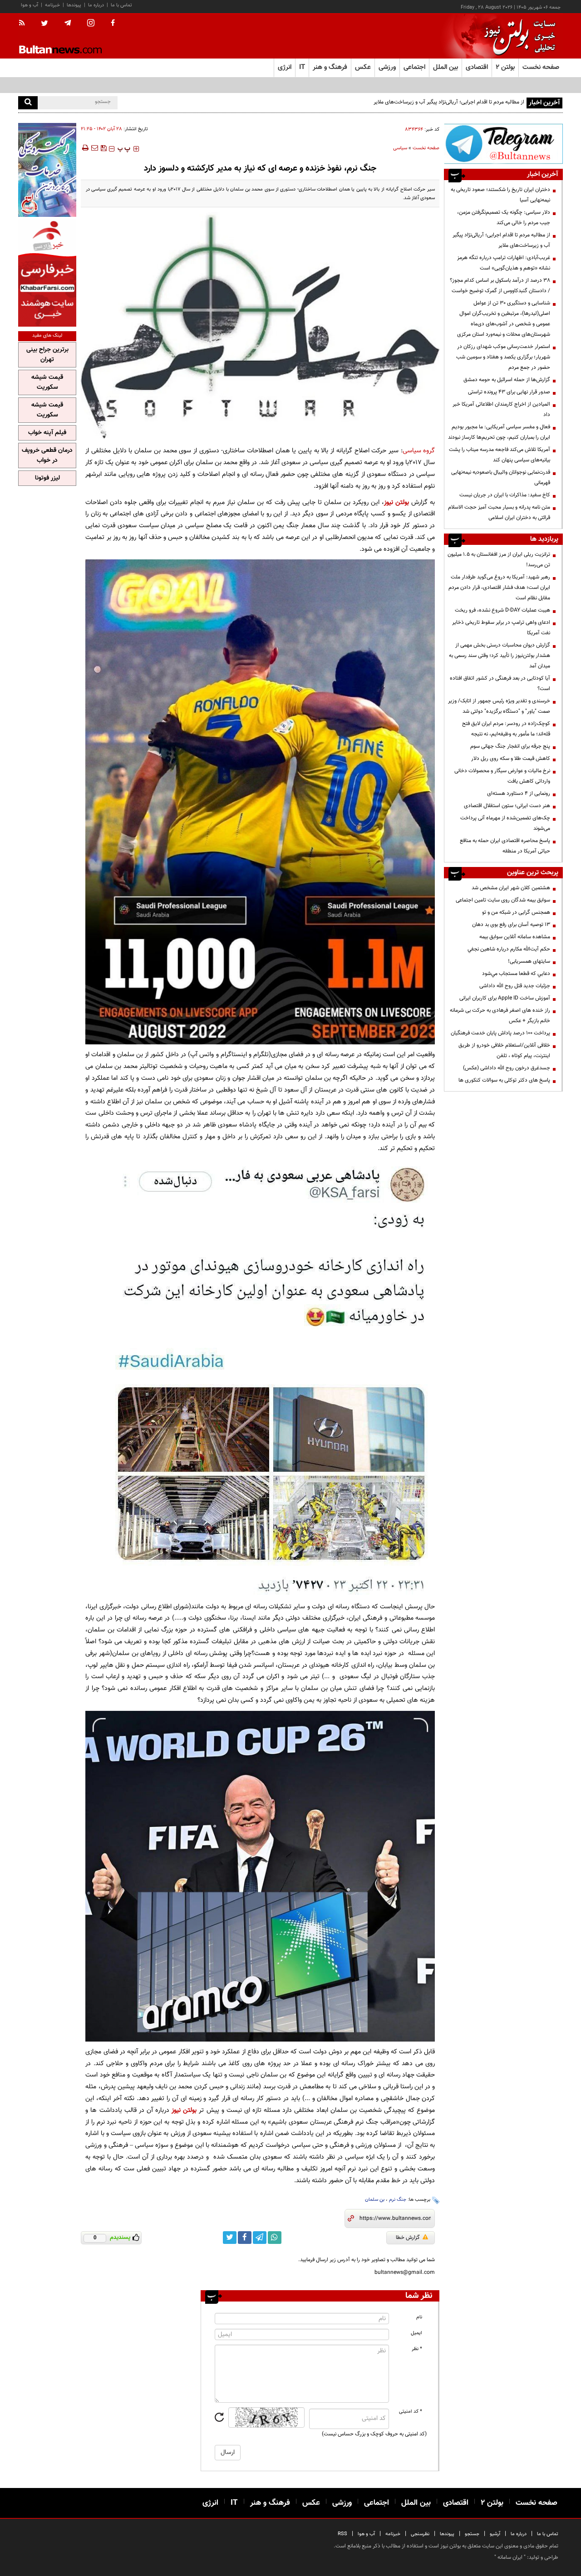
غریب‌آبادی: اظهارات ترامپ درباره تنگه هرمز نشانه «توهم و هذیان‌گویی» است (442, 102)
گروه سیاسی (419, 451)
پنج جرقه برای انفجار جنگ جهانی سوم (510, 746)
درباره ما (96, 5)
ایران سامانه (510, 2557)
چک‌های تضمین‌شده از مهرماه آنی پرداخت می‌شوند (505, 823)
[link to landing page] (517, 36)
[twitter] (44, 24)
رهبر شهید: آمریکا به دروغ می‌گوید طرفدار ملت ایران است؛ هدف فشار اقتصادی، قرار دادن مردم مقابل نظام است (499, 588)
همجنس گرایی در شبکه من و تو (516, 912)
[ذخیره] (103, 148)
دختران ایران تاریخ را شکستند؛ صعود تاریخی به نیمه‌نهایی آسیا (500, 195)
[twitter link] (230, 2238)
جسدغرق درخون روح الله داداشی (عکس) (507, 1068)
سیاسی (400, 148)
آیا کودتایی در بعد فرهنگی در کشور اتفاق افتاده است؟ (500, 683)
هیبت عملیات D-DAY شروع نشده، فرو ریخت (502, 610)
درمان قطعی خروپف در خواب (47, 455)
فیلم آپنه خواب (47, 433)
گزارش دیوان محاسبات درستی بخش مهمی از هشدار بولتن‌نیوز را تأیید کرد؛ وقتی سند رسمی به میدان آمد (500, 656)
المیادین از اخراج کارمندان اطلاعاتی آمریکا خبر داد (501, 409)
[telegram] (68, 23)
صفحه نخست (541, 67)
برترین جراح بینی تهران (47, 355)
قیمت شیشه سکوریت (47, 382)
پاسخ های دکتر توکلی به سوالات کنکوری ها (504, 1080)
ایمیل (416, 2333)
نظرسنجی (420, 2534)
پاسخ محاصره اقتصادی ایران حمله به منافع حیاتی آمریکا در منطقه (505, 846)
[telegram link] (260, 2238)
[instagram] (91, 24)
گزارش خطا (408, 2238)
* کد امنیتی (411, 2412)
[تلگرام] (503, 144)
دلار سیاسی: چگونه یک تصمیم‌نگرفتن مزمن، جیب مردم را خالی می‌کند (504, 218)
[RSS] (25, 24)
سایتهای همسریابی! (529, 961)
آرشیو (495, 2534)
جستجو (472, 2534)
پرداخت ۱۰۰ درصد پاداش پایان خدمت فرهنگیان (500, 1033)
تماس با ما (121, 5)
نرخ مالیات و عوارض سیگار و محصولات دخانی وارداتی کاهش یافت (502, 776)
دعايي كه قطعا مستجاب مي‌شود (516, 974)
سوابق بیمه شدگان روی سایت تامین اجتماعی (503, 900)
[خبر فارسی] (47, 273)
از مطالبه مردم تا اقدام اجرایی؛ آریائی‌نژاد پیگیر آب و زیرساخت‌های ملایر (501, 240)
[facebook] (113, 24)
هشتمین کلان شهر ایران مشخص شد (511, 888)
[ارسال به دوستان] (94, 148)
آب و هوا (30, 5)
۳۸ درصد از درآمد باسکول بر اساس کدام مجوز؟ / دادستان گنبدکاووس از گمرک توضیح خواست (500, 286)
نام (419, 2317)
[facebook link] (245, 2238)
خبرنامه (52, 5)
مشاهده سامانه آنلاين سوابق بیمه (515, 937)
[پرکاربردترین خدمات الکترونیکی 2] (47, 170)
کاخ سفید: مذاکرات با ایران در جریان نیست (505, 495)
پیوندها (74, 5)
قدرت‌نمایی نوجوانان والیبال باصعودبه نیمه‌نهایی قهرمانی (501, 477)
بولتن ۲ (505, 67)
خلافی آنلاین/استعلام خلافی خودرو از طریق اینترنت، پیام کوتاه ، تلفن (504, 1050)
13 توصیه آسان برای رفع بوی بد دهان (511, 925)
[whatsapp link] (275, 2238)
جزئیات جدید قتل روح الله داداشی (515, 986)
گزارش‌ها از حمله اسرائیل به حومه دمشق (507, 380)
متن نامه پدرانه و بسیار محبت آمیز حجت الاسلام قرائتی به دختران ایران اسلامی (499, 512)
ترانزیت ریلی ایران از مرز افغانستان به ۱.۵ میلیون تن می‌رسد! (499, 560)
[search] (28, 103)
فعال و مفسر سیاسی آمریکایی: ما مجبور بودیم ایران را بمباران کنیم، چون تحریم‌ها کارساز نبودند (499, 432)
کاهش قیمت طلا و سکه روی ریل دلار (511, 759)
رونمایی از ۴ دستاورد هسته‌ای (519, 793)
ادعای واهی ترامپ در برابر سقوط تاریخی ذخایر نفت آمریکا (501, 628)
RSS (342, 2534)
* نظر (417, 2349)
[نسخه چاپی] (85, 148)
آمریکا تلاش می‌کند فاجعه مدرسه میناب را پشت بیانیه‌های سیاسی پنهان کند (500, 455)
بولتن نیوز (396, 502)
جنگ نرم (398, 2200)
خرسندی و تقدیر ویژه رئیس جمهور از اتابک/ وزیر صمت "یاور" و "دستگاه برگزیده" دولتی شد (499, 706)
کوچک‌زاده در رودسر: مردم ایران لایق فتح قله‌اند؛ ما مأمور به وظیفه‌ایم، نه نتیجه (506, 729)
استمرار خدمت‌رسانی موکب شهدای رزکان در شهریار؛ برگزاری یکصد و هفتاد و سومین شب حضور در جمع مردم (503, 357)
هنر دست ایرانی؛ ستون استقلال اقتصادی (507, 806)
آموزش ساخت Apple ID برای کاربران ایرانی (505, 998)
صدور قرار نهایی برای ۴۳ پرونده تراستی (509, 392)
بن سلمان (375, 2200)
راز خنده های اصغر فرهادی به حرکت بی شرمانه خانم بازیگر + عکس (500, 1016)
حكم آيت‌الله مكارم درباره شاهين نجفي (509, 949)
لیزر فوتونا (47, 478)
